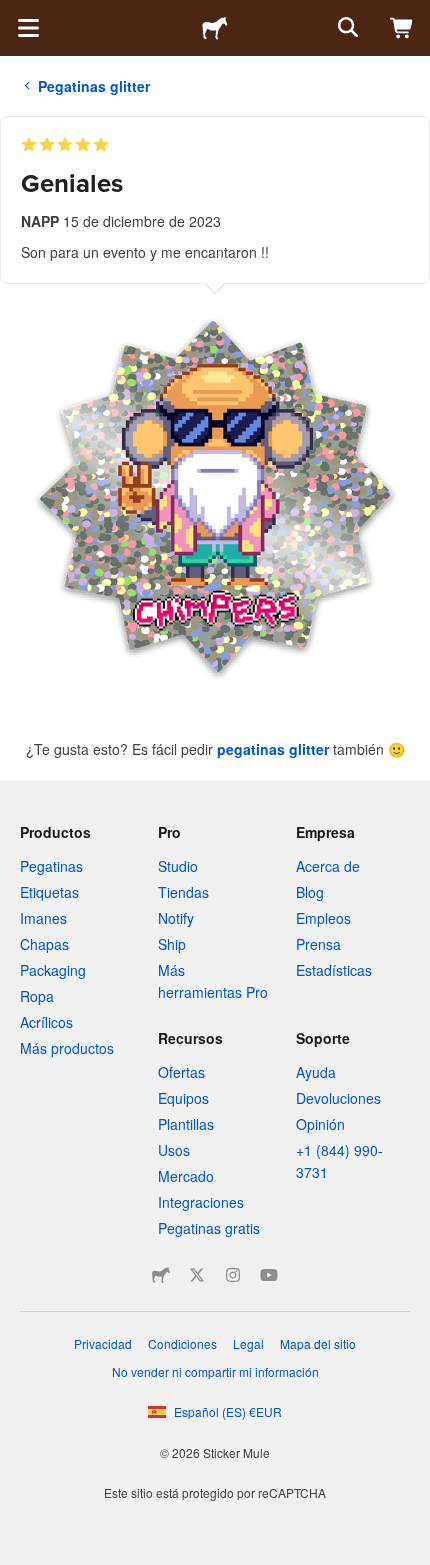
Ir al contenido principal (15, 15)
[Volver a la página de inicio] (215, 28)
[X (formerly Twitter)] (197, 1275)
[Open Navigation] (28, 28)
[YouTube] (269, 1275)
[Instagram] (233, 1275)
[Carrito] (402, 28)
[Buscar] (346, 28)
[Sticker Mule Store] (161, 1275)
